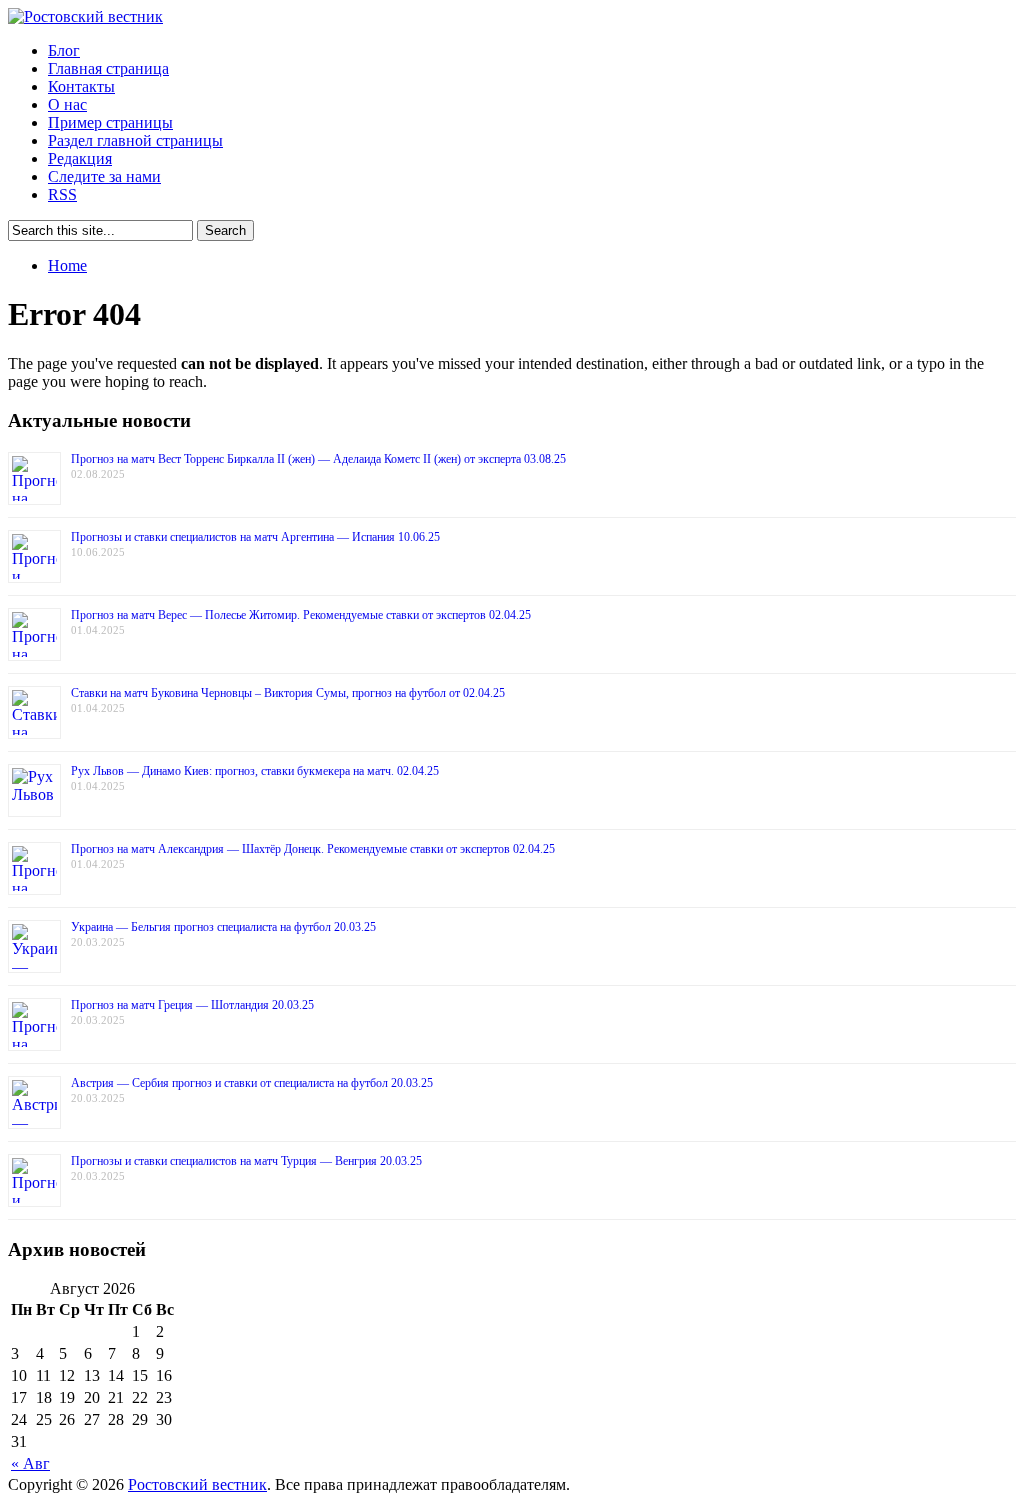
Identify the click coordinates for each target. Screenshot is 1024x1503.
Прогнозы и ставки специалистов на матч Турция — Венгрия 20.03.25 (246, 1161)
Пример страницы (110, 122)
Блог (64, 50)
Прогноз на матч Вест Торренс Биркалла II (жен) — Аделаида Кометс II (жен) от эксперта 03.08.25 (318, 459)
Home (67, 265)
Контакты (81, 86)
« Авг (30, 1463)
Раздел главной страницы (135, 140)
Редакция (80, 158)
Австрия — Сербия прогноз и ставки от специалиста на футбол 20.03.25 (252, 1083)
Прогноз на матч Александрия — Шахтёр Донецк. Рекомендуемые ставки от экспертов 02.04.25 (313, 849)
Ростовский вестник (197, 1484)
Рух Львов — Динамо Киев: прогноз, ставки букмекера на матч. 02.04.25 (255, 771)
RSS (62, 194)
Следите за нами (104, 176)
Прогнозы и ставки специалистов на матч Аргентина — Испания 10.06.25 (255, 537)
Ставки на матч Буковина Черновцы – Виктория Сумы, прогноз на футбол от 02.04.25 (288, 693)
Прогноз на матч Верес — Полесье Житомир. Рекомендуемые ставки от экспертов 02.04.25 (301, 615)
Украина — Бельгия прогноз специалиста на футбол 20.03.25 (223, 927)
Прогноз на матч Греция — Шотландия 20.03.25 (192, 1005)
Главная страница (108, 68)
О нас (67, 104)
